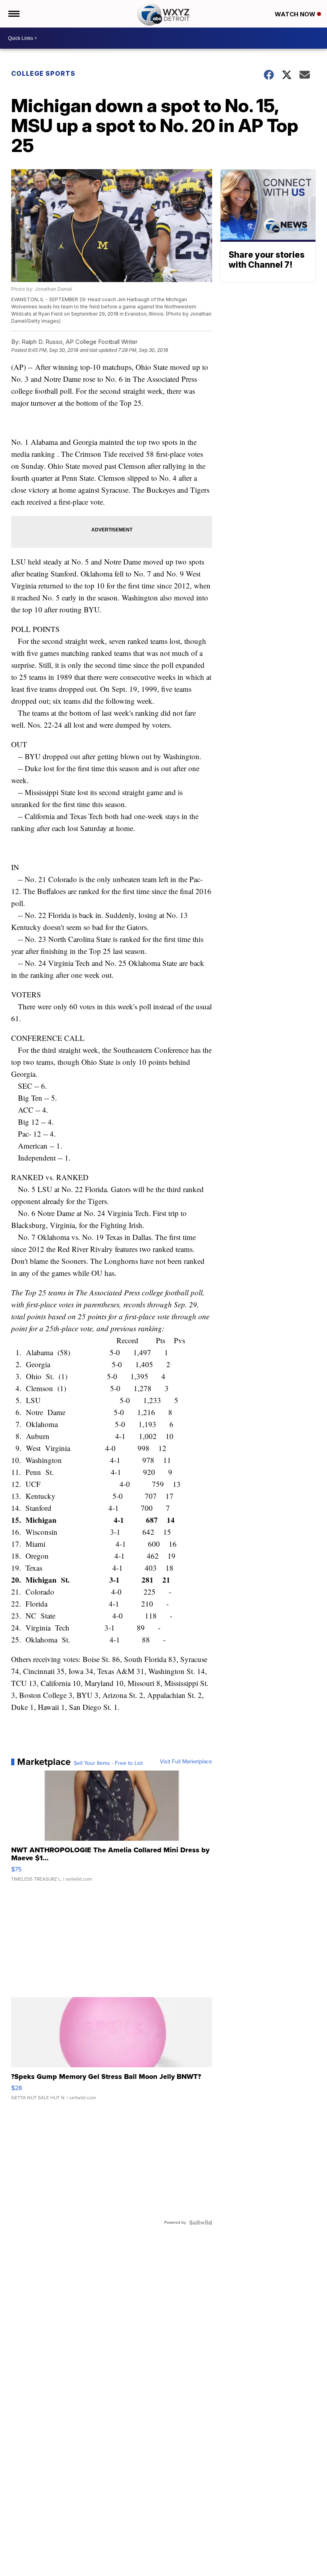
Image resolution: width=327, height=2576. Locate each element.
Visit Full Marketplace (186, 1762)
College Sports (43, 73)
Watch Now (296, 14)
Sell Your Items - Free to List (108, 1763)
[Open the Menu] (13, 14)
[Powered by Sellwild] (201, 2223)
